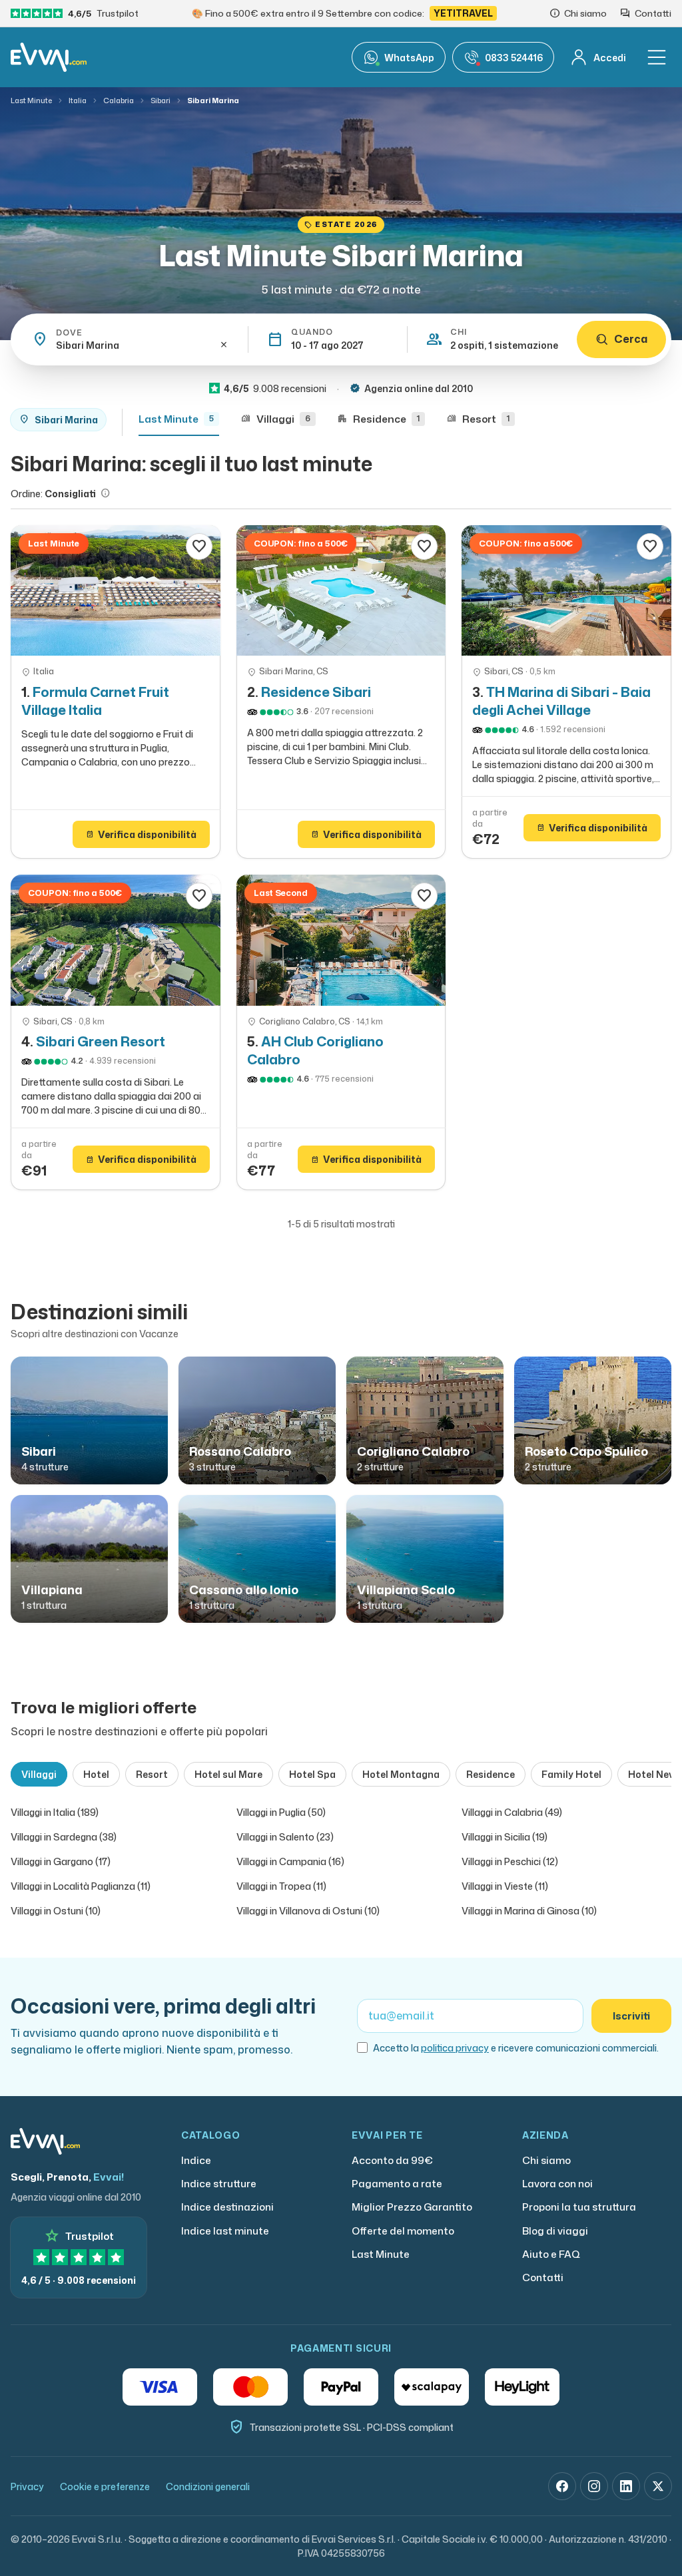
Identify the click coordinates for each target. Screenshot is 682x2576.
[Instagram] (594, 2486)
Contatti (543, 2277)
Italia (78, 101)
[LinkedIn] (626, 2486)
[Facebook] (562, 2486)
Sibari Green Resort (101, 1041)
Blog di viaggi (555, 2231)
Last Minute (31, 101)
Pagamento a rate (397, 2184)
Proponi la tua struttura (579, 2207)
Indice (196, 2160)
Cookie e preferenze (105, 2486)
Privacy (27, 2486)
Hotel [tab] (96, 1774)
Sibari (161, 101)
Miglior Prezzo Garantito (412, 2207)
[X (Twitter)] (658, 2486)
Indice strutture (219, 2184)
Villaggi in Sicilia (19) (505, 1837)
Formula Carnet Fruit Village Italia (95, 701)
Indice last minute (225, 2231)
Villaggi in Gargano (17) (61, 1861)
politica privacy (455, 2048)
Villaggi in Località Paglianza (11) (81, 1886)
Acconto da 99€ (392, 2160)
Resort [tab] (152, 1774)
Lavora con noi (557, 2184)
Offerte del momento (403, 2231)
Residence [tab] (491, 1774)
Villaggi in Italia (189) (55, 1812)
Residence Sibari (316, 692)
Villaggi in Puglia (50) (281, 1812)
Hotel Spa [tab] (312, 1774)
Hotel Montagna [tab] (401, 1774)
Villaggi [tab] (39, 1774)
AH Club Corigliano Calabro (315, 1050)
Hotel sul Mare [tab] (228, 1774)
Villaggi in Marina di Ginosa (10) (529, 1911)
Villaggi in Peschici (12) (510, 1861)
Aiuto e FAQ (551, 2254)
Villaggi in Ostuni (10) (56, 1911)
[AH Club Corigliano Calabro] (341, 940)
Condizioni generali (208, 2486)
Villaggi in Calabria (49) (512, 1812)
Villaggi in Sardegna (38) (64, 1837)
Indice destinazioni (227, 2207)
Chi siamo (546, 2160)
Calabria (119, 101)
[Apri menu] (657, 57)
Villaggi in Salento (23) (285, 1837)
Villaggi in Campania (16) (290, 1861)
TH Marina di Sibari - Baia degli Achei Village (561, 701)
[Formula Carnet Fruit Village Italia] (116, 591)
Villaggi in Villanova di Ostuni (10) (308, 1911)
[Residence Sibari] (341, 591)
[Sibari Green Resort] (116, 940)
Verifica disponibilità (141, 834)
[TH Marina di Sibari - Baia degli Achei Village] (566, 591)
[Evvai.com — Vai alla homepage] (49, 57)
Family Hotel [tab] (571, 1774)
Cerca (631, 339)
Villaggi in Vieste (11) (505, 1886)
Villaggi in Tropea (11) (281, 1886)
